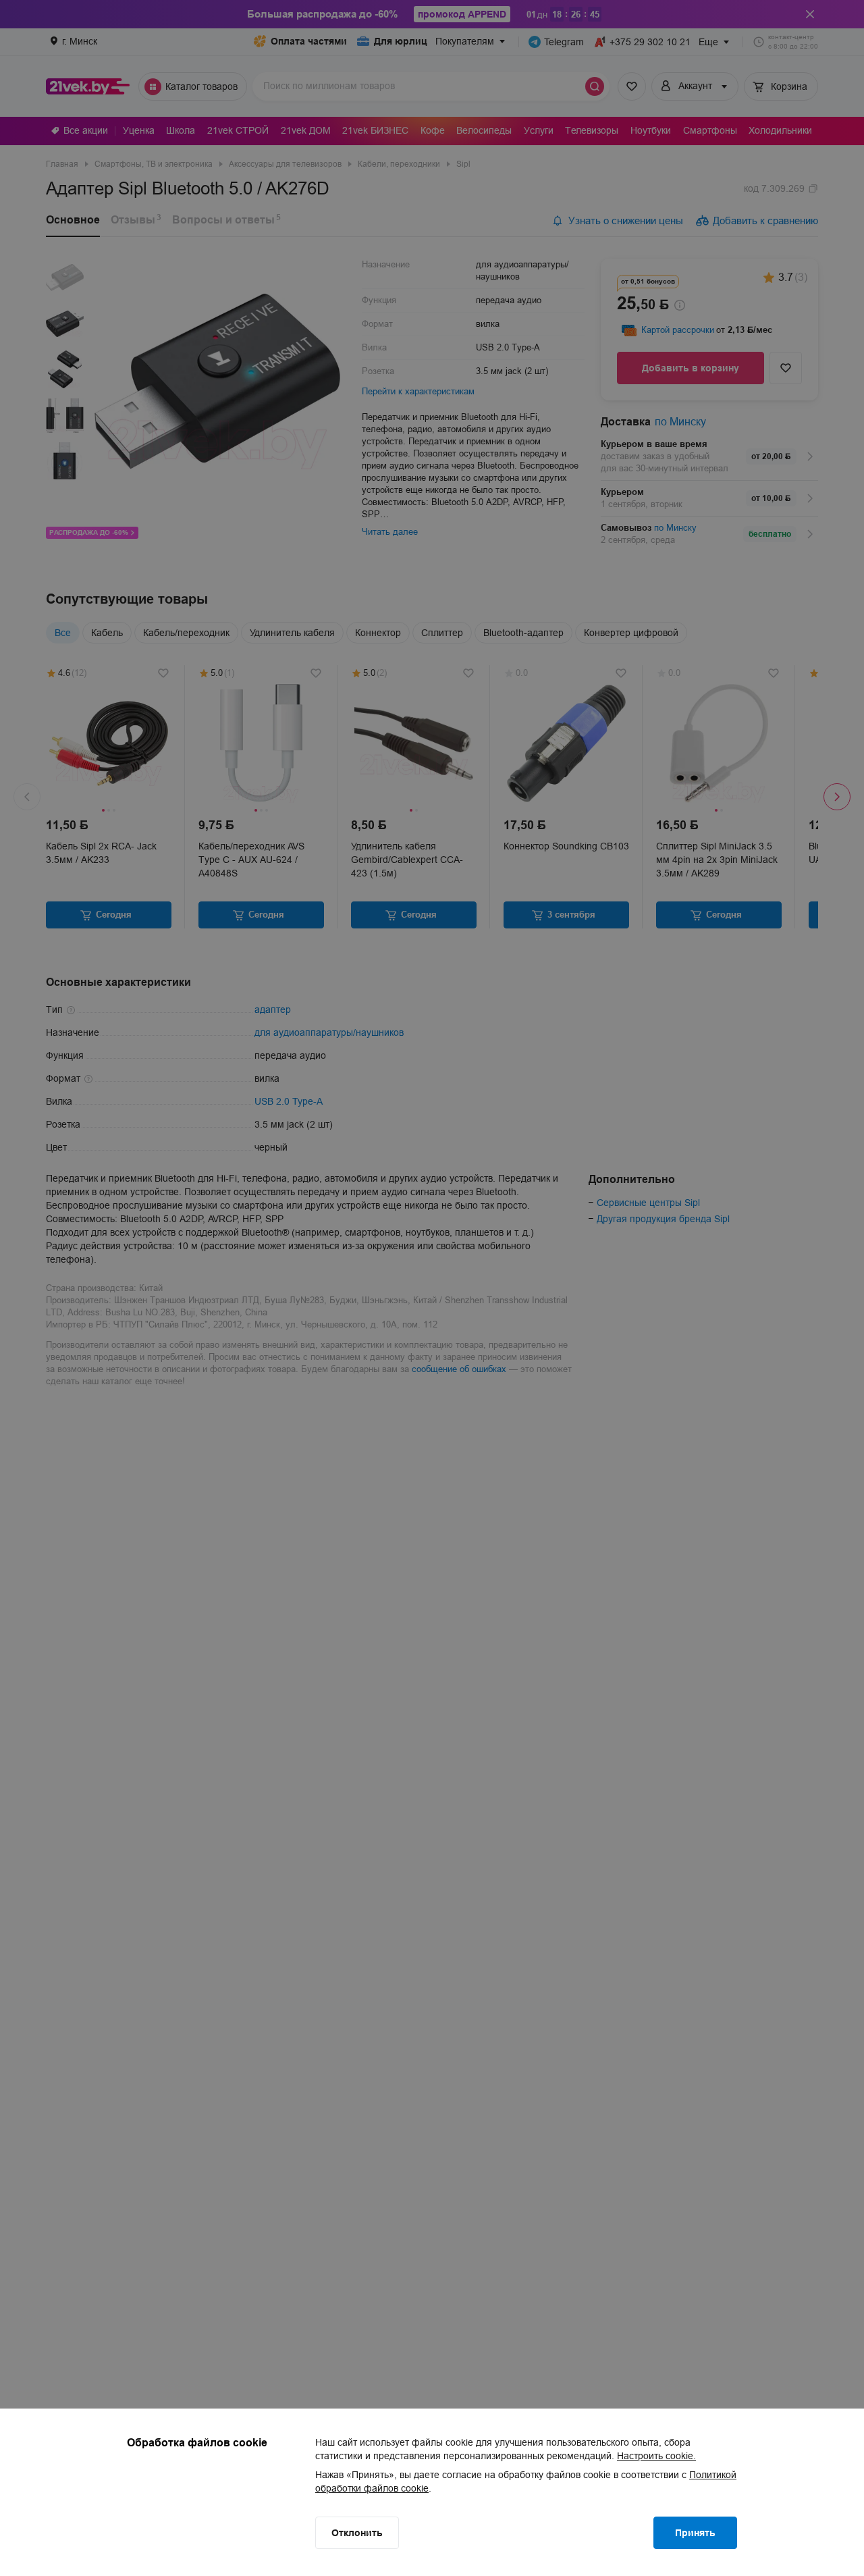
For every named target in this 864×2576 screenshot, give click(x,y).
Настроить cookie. (656, 2456)
